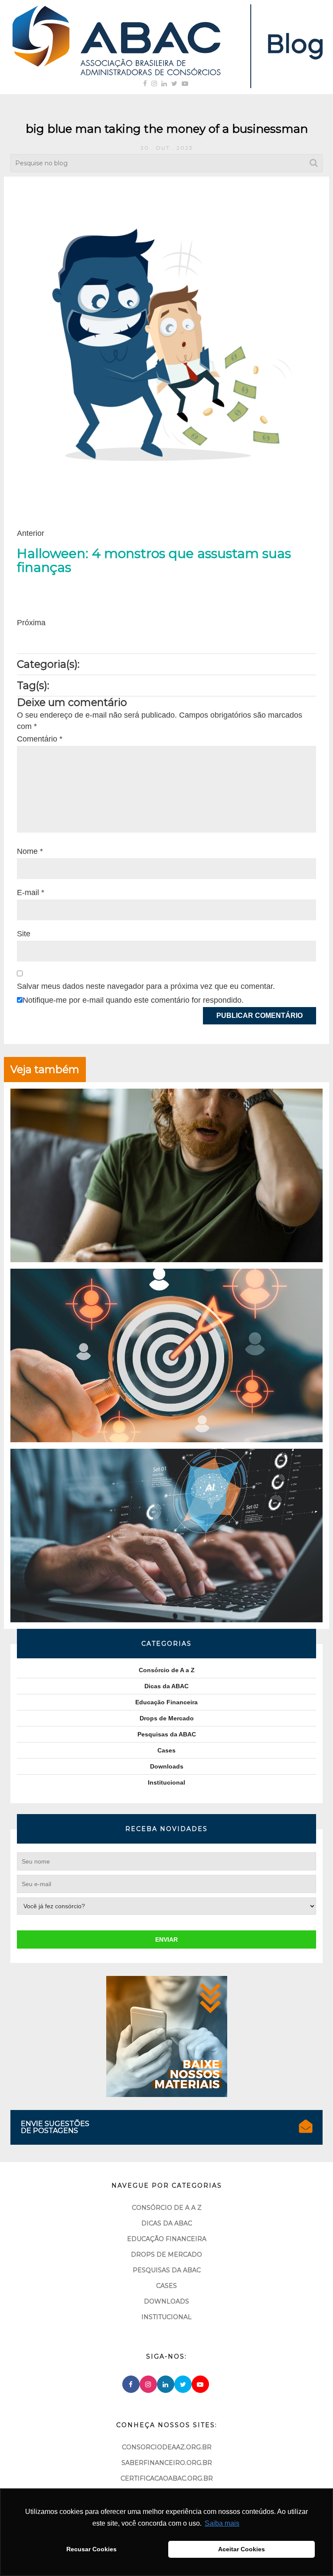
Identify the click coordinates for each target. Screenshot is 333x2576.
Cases (166, 1750)
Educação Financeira (166, 1702)
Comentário (40, 739)
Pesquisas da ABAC (167, 1734)
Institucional (166, 1782)
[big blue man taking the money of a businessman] (166, 342)
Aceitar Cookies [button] (242, 2549)
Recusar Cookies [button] (91, 2549)
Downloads (167, 1766)
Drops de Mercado (167, 1718)
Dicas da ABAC (166, 1686)
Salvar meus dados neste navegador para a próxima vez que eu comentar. (146, 986)
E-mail (31, 893)
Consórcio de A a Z (167, 1670)
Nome (30, 851)
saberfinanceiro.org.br (167, 2476)
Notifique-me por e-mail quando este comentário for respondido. (133, 1000)
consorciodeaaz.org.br (167, 2461)
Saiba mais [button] (222, 2523)
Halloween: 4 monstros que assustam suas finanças (154, 561)
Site (24, 934)
